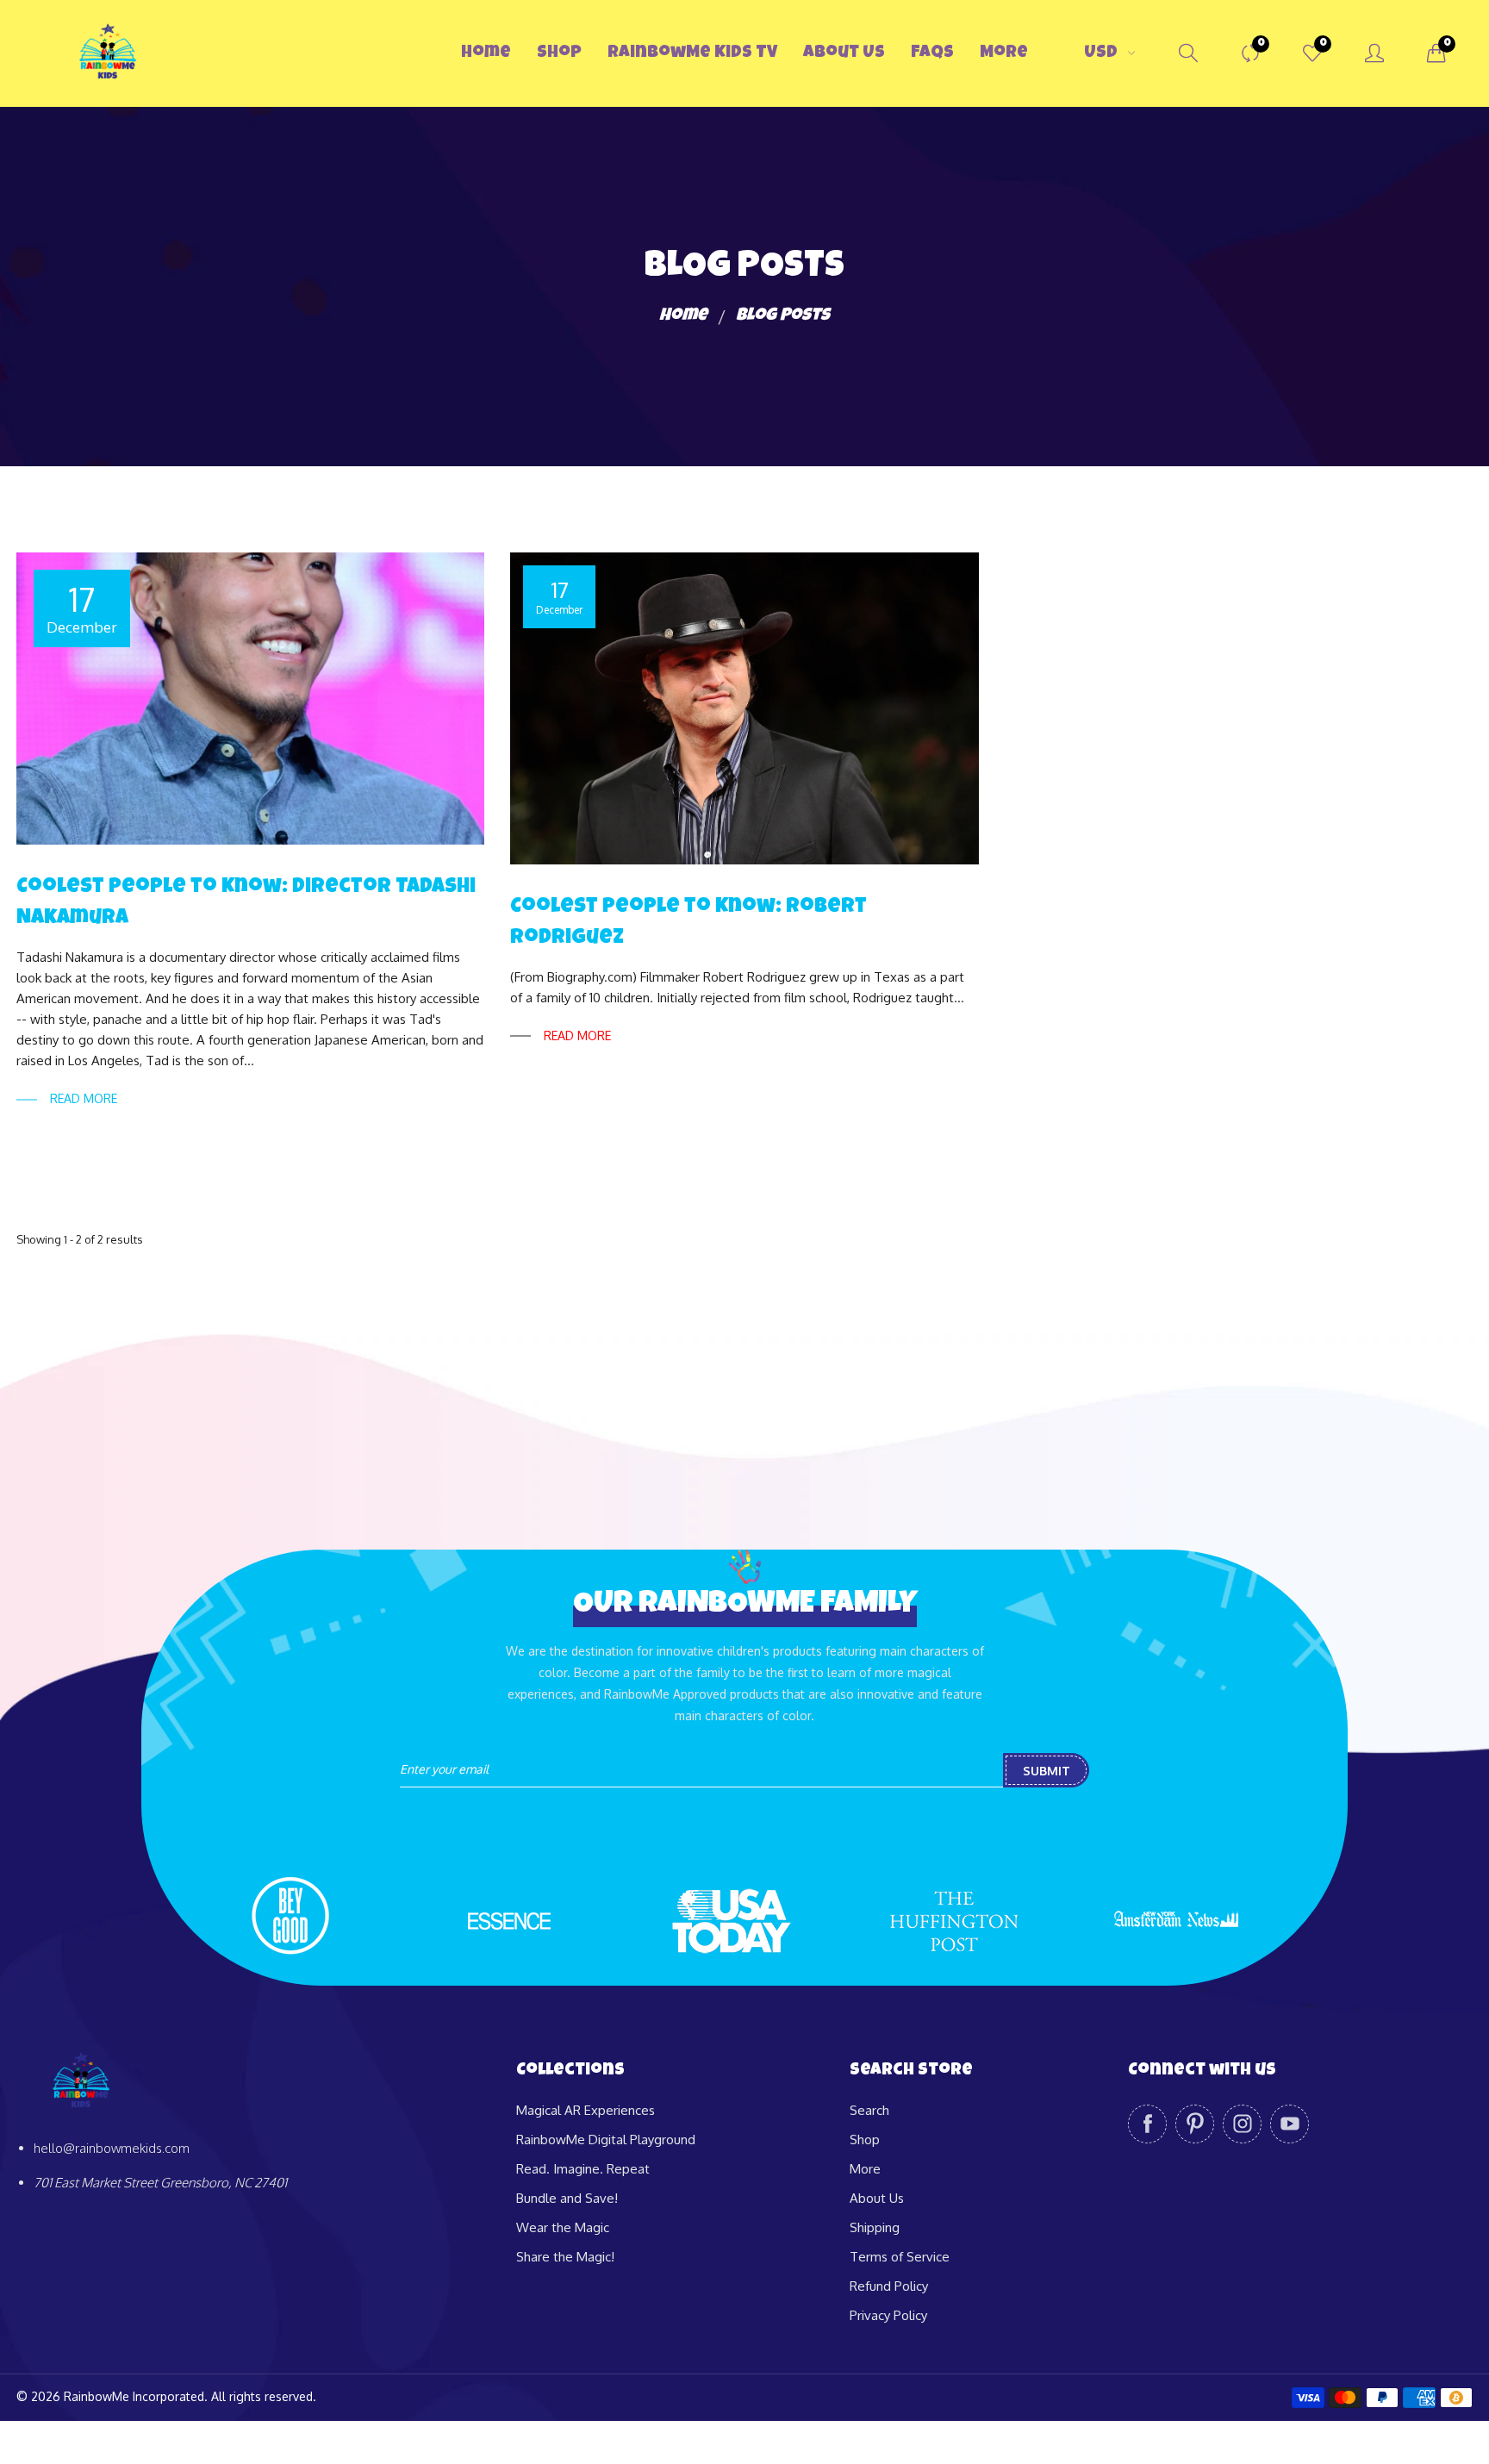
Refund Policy (889, 2286)
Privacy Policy (888, 2315)
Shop (865, 2140)
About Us (877, 2198)
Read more (84, 1098)
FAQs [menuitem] (932, 53)
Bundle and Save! (567, 2198)
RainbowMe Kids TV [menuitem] (692, 53)
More (865, 2169)
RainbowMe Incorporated (134, 2396)
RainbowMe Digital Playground (606, 2140)
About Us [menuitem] (844, 53)
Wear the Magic (563, 2227)
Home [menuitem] (486, 53)
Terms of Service (900, 2257)
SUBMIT (1047, 1771)
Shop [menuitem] (559, 53)
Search (869, 2110)
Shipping (875, 2227)
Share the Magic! (565, 2257)
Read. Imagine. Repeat (583, 2169)
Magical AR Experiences (586, 2110)
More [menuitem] (1004, 53)
